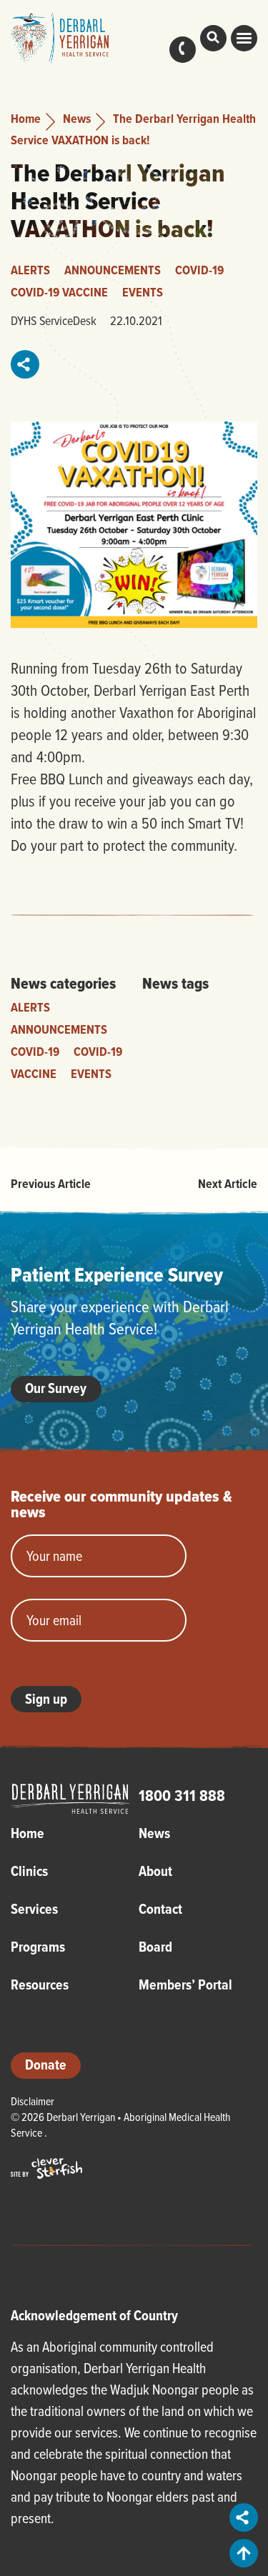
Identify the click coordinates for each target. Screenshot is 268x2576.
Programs (38, 1947)
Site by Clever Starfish (46, 2168)
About (155, 1871)
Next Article (228, 1183)
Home (26, 118)
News (77, 118)
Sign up (46, 1699)
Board (155, 1947)
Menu (244, 38)
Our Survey (56, 1388)
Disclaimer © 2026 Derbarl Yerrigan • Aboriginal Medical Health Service (120, 2117)
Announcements (113, 270)
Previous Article (51, 1183)
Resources (40, 1985)
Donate (46, 2065)
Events (143, 292)
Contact (183, 50)
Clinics (29, 1871)
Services (34, 1909)
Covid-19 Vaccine (59, 292)
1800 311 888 (182, 1795)
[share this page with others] (26, 364)
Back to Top (244, 2553)
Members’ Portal (185, 1985)
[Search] (213, 38)
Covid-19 (199, 270)
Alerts (30, 270)
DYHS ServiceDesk (54, 320)
